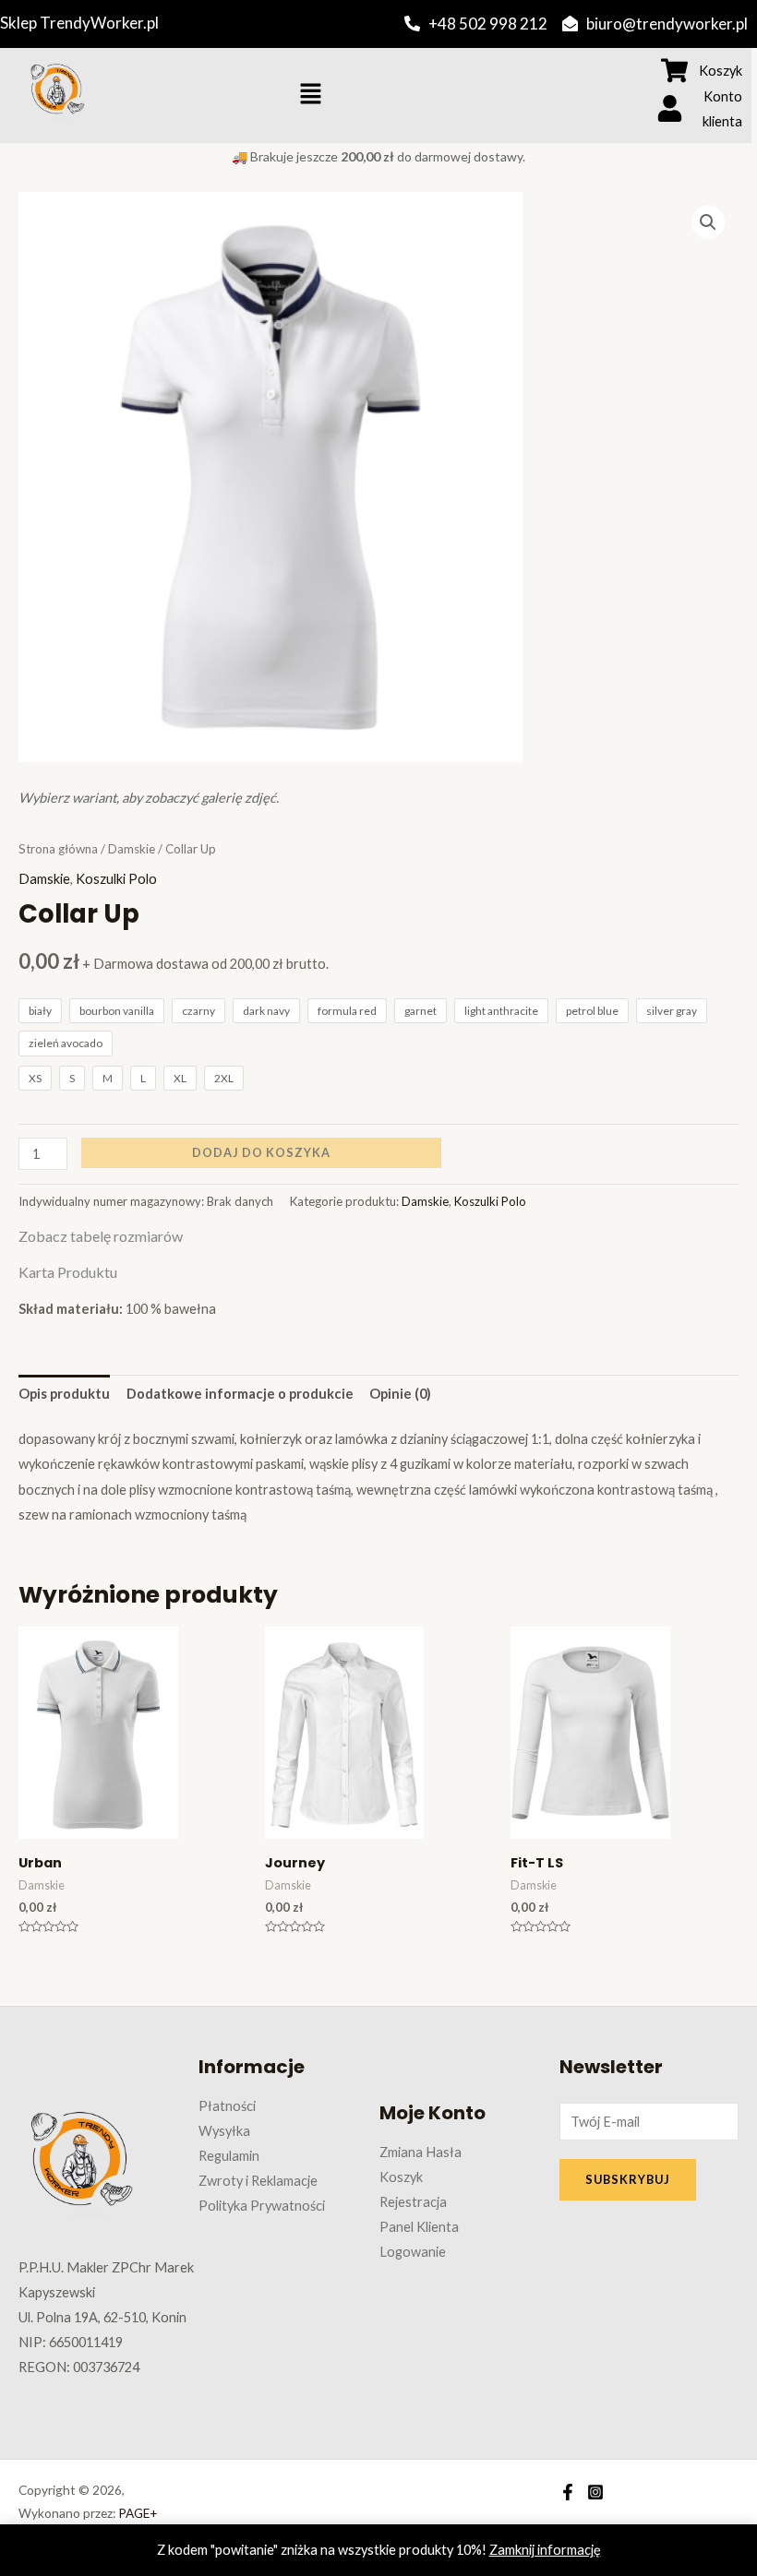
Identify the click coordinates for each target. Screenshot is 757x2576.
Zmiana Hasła (421, 2152)
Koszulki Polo (116, 879)
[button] (310, 95)
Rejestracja (413, 2202)
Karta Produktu (68, 1272)
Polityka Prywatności (262, 2206)
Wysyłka (224, 2131)
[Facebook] (568, 2492)
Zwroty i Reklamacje (258, 2181)
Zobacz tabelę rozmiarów (101, 1236)
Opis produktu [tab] (64, 1394)
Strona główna (58, 849)
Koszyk (401, 2177)
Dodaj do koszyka (261, 1152)
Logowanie (413, 2252)
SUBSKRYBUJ (628, 2179)
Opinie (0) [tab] (400, 1394)
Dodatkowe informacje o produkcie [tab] (240, 1394)
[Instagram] (595, 2492)
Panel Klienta (419, 2227)
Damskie (132, 849)
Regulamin (229, 2156)
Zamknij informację (545, 2550)
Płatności (227, 2106)
